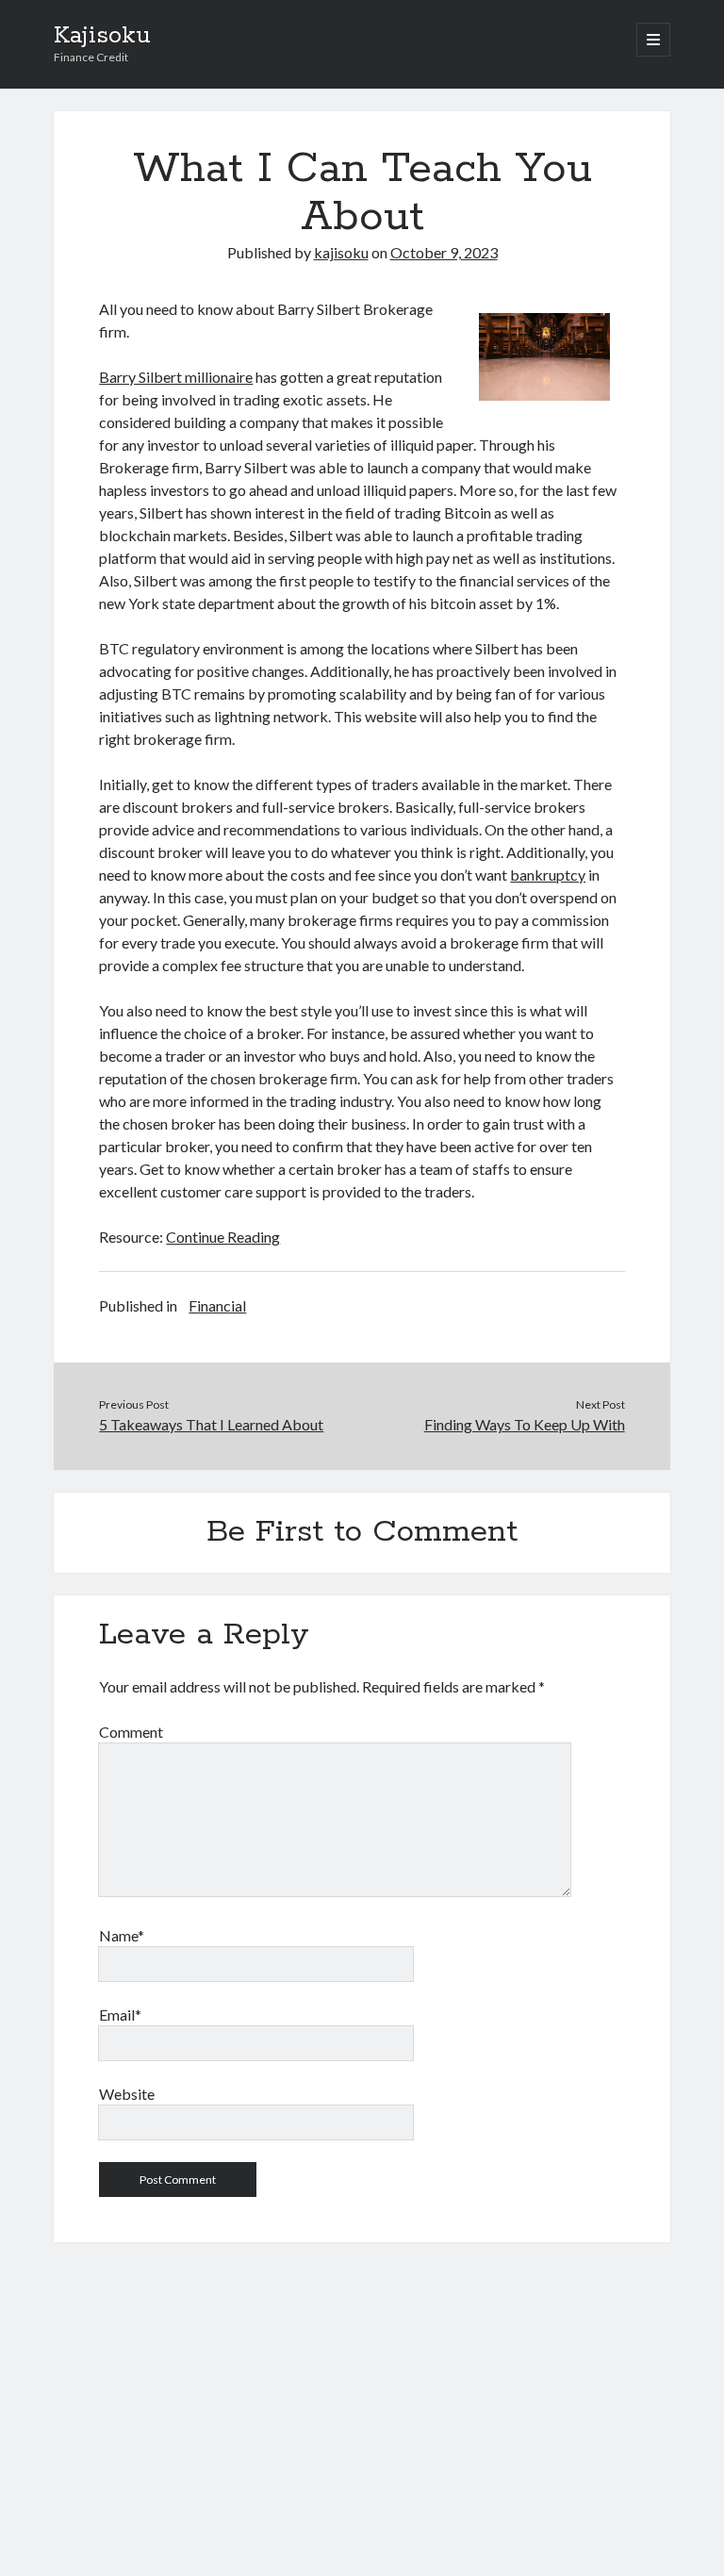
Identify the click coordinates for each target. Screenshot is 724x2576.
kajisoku (341, 252)
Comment (131, 1732)
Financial (217, 1305)
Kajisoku (102, 36)
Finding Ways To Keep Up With (525, 1424)
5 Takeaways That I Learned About (211, 1424)
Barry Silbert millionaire (176, 377)
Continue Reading (223, 1237)
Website (127, 2094)
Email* (120, 2015)
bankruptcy (548, 875)
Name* (122, 1935)
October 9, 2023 (444, 252)
